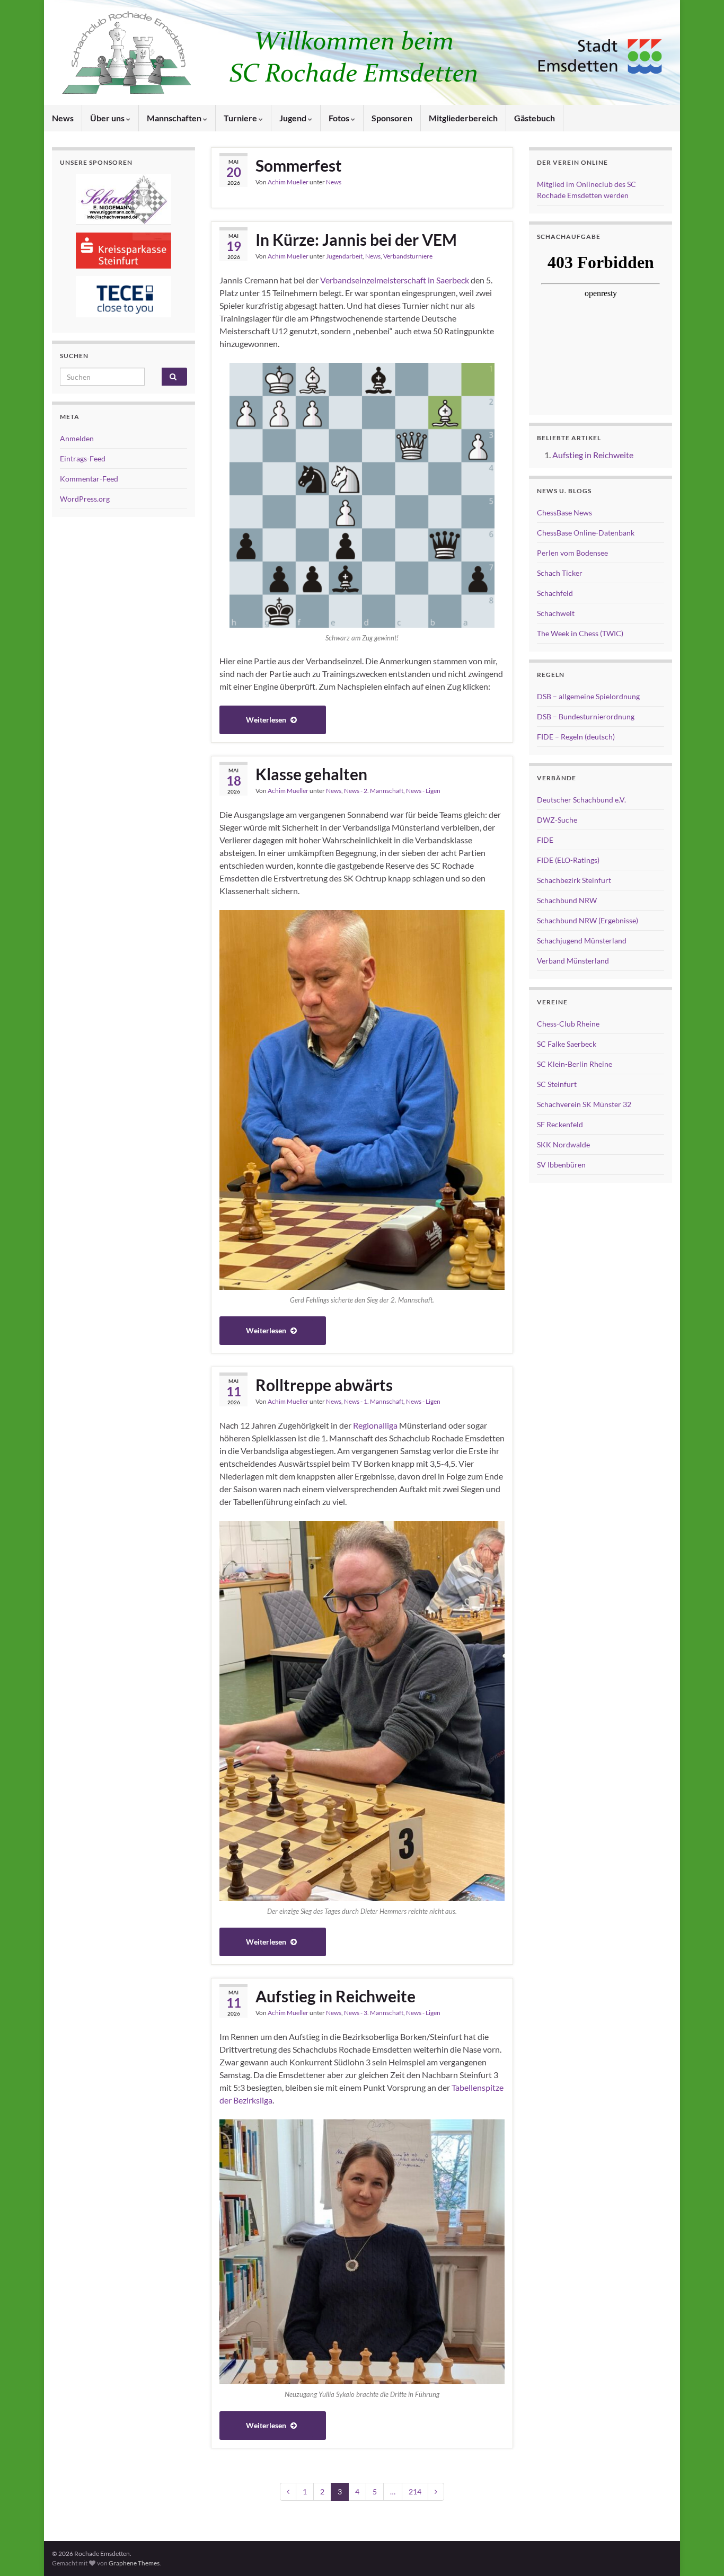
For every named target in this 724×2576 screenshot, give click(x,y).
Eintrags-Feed (83, 458)
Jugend (294, 118)
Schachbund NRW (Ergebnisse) (588, 920)
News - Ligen (423, 791)
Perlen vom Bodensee (572, 553)
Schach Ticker (560, 573)
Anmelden (77, 438)
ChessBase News (564, 512)
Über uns (108, 118)
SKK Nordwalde (563, 1144)
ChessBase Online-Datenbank (586, 533)
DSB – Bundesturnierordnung (586, 716)
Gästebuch (535, 118)
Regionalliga (375, 1425)
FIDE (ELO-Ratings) (568, 860)
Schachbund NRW (567, 900)
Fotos (340, 118)
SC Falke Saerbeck (567, 1044)
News (63, 118)
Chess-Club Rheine (568, 1024)
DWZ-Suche (557, 820)
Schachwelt (556, 613)
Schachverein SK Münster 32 (584, 1104)
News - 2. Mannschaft (374, 791)
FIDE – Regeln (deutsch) (576, 737)
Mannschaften (175, 118)
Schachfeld (555, 593)
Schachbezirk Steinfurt (574, 880)
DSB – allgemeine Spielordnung (588, 696)
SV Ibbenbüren (561, 1165)
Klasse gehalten (311, 774)
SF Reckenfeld (560, 1124)
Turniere (241, 118)
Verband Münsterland (573, 961)
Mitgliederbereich (463, 118)
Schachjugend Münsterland (582, 941)
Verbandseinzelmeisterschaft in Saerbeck (395, 280)
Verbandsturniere (408, 256)
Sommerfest (299, 165)
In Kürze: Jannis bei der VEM (356, 239)
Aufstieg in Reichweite (335, 1996)
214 (415, 2492)
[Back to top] (700, 2552)
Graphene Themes (134, 2563)
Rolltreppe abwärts (324, 1385)
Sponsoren (392, 118)
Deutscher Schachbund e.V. (581, 800)
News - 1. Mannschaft (374, 1401)
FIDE (545, 840)
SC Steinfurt (557, 1084)
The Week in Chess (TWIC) (580, 633)
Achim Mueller (288, 182)
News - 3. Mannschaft (374, 2013)
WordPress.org (85, 499)
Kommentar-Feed (89, 479)
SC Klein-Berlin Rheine (575, 1064)
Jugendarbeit (344, 256)
